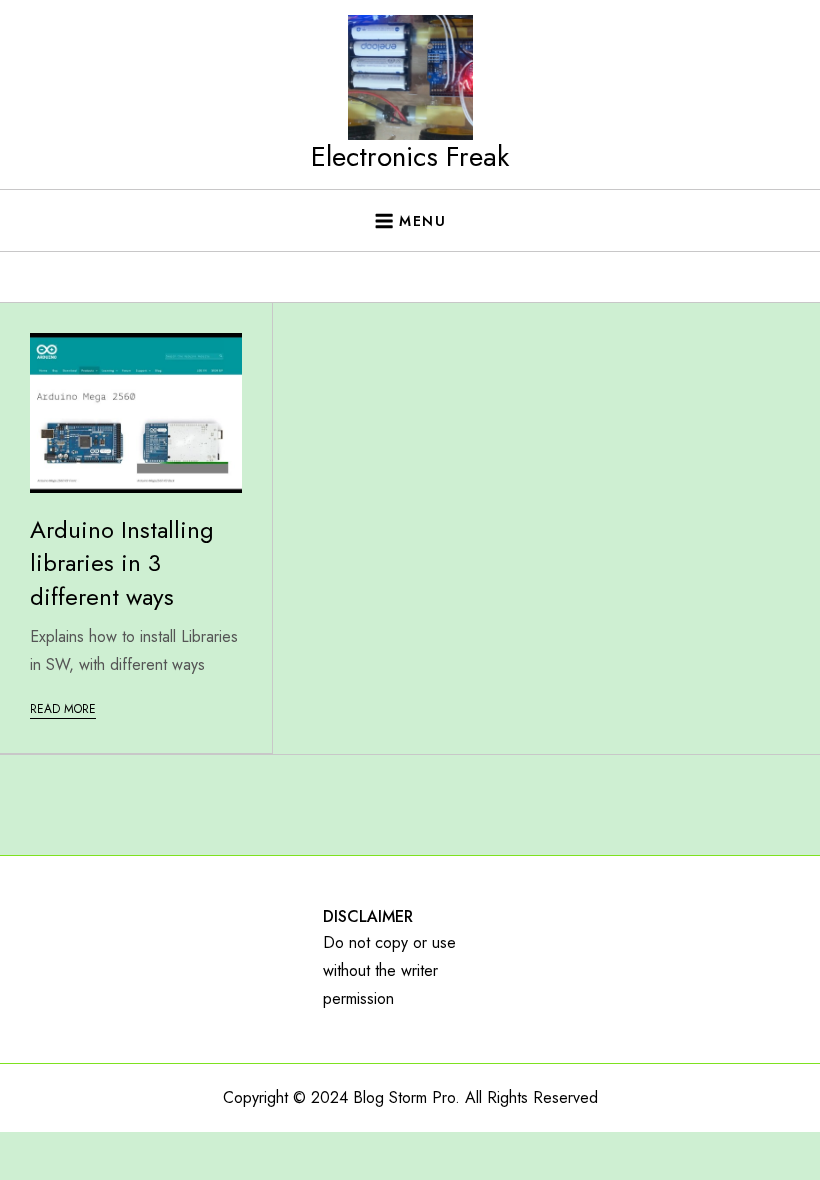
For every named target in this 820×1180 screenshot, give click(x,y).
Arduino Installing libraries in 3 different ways (122, 563)
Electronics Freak (410, 156)
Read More (63, 709)
